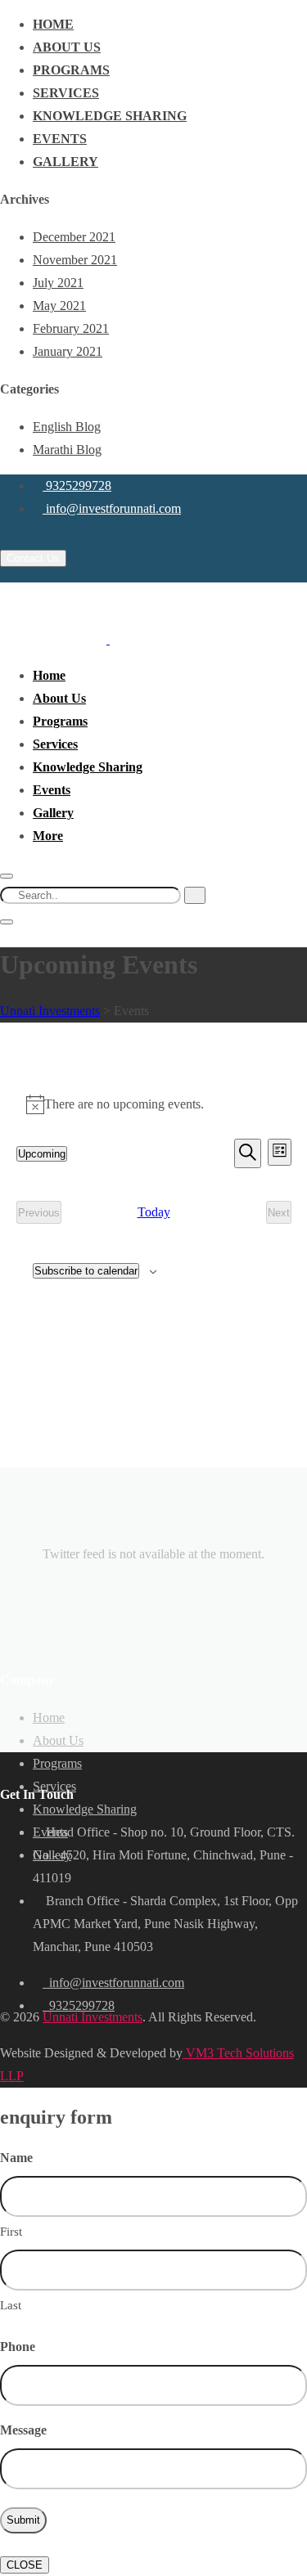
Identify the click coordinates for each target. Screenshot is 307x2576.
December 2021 (74, 237)
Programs (71, 70)
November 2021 (75, 260)
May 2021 (59, 306)
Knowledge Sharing (110, 116)
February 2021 (71, 328)
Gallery (65, 162)
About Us (67, 47)
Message (23, 2430)
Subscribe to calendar (86, 1271)
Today (154, 1212)
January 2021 (68, 351)
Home (53, 24)
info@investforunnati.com (112, 508)
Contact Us (33, 558)
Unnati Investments (93, 2017)
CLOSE (25, 2565)
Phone (18, 2347)
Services (66, 93)
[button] (48, 836)
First (11, 2232)
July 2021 (58, 283)
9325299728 (77, 486)
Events (60, 139)
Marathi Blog (67, 450)
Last (11, 2305)
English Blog (67, 427)
